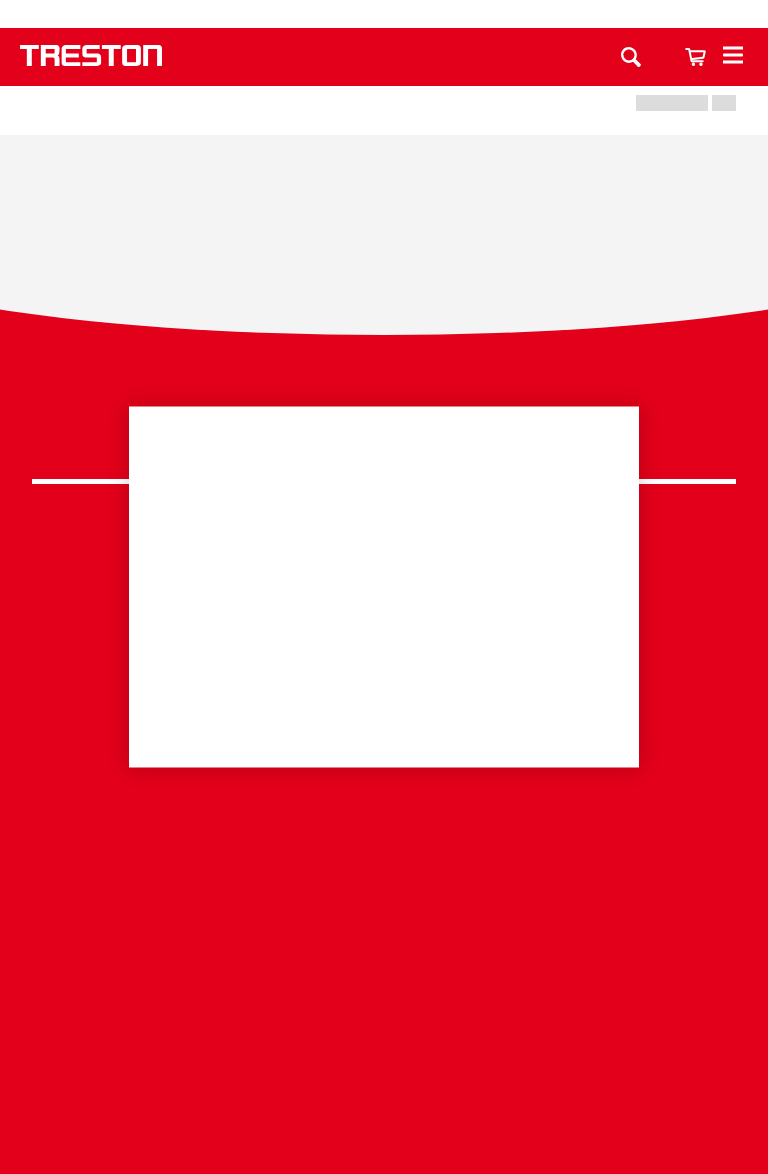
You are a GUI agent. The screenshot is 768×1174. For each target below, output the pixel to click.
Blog (48, 1013)
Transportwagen (89, 626)
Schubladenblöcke (98, 657)
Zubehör (62, 749)
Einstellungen (384, 709)
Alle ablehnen (499, 646)
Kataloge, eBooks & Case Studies (123, 913)
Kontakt (476, 14)
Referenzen (73, 1044)
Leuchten (65, 688)
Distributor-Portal (92, 1075)
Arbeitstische (78, 565)
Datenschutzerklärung (648, 426)
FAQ (513, 784)
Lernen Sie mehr (216, 588)
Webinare (66, 982)
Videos (57, 952)
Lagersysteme (82, 596)
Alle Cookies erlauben (268, 646)
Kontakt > (317, 842)
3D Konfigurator (88, 874)
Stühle (55, 719)
